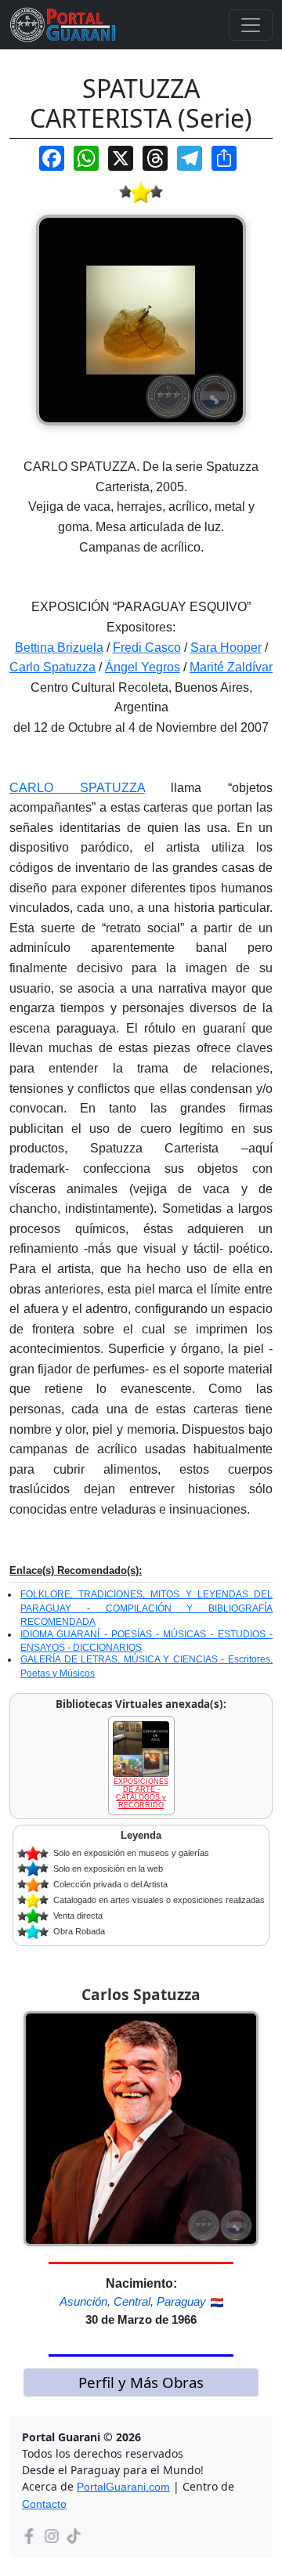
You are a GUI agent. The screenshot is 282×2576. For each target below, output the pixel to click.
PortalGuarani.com (123, 2487)
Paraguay (181, 2301)
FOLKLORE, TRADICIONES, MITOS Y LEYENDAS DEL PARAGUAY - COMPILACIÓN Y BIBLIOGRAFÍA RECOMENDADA (146, 1608)
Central (132, 2301)
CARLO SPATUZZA (77, 788)
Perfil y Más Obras (141, 2382)
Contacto (44, 2504)
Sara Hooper (226, 648)
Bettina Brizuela (59, 648)
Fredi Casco (147, 648)
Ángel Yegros (143, 667)
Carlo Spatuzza (52, 667)
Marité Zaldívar (231, 667)
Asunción (83, 2301)
